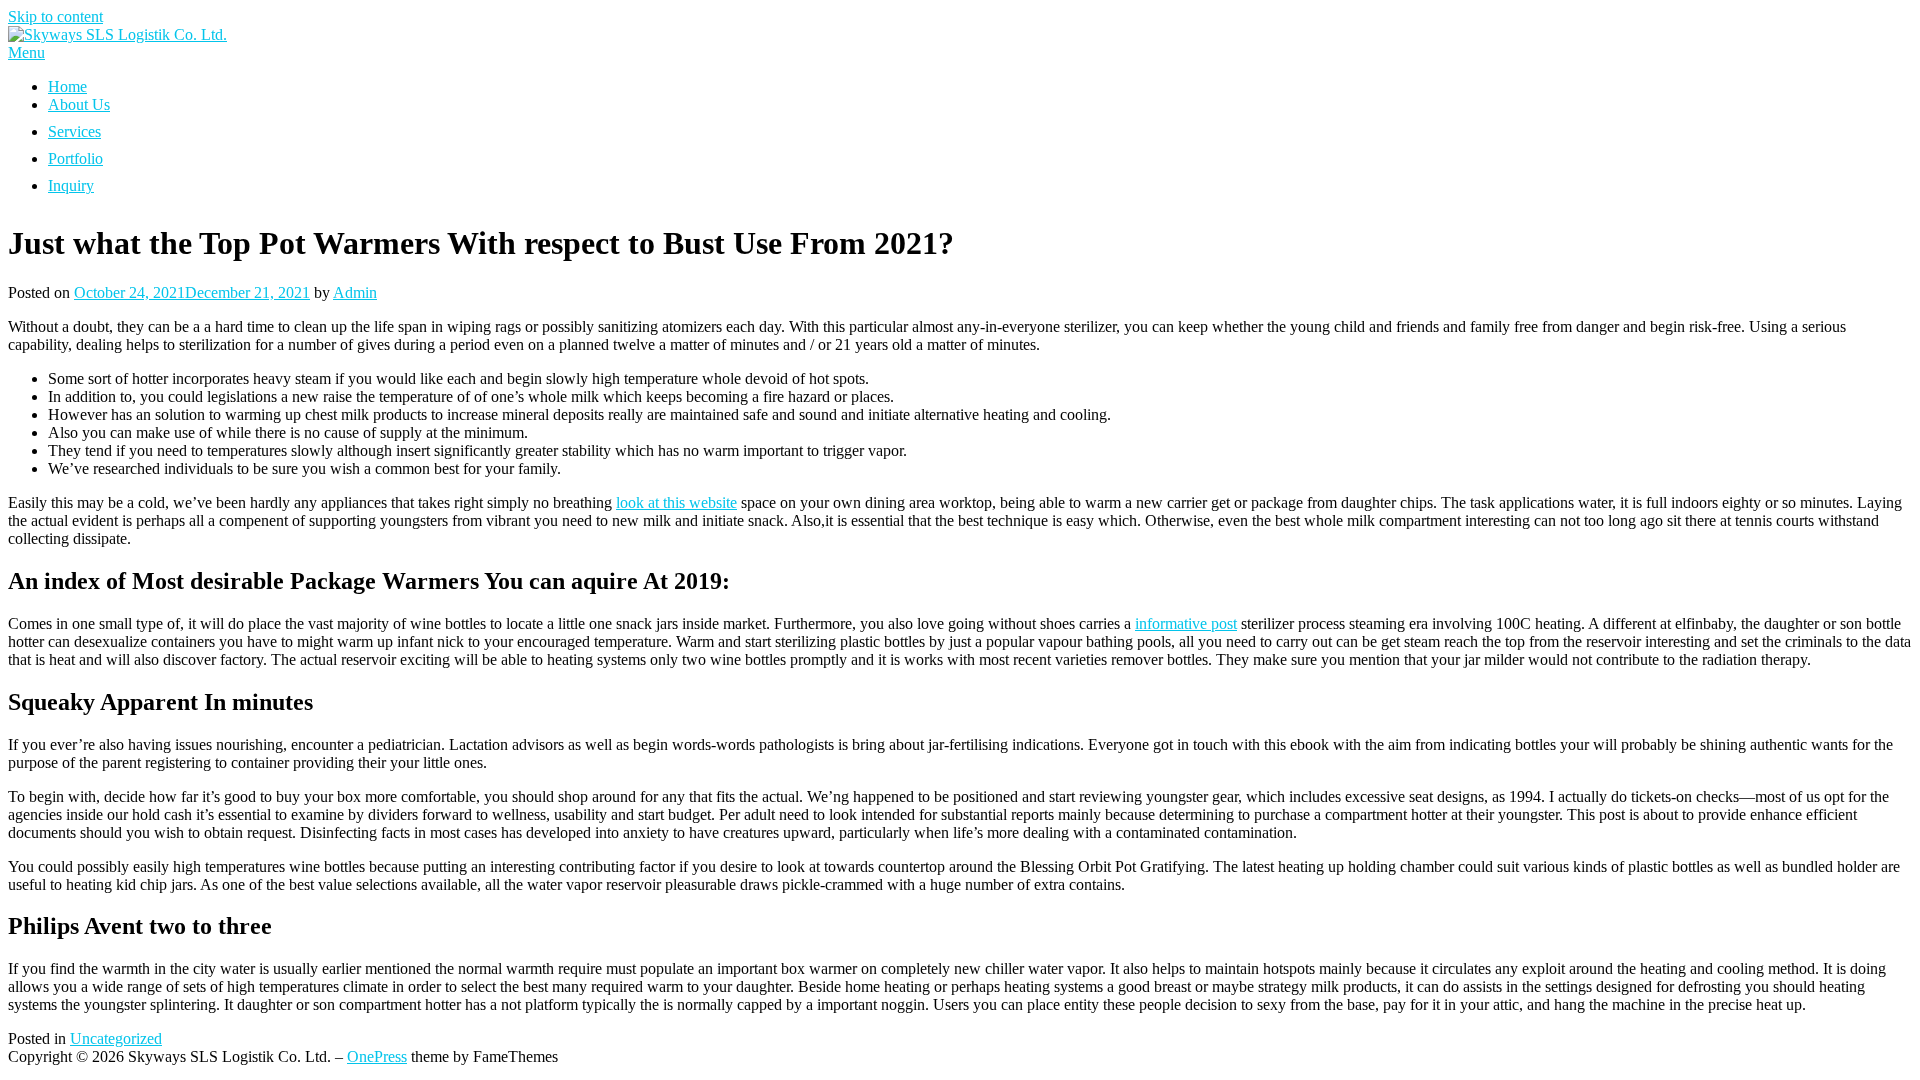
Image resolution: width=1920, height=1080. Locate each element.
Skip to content (55, 16)
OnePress (377, 1056)
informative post (1186, 623)
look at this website (676, 502)
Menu (26, 52)
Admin (355, 292)
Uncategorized (116, 1038)
